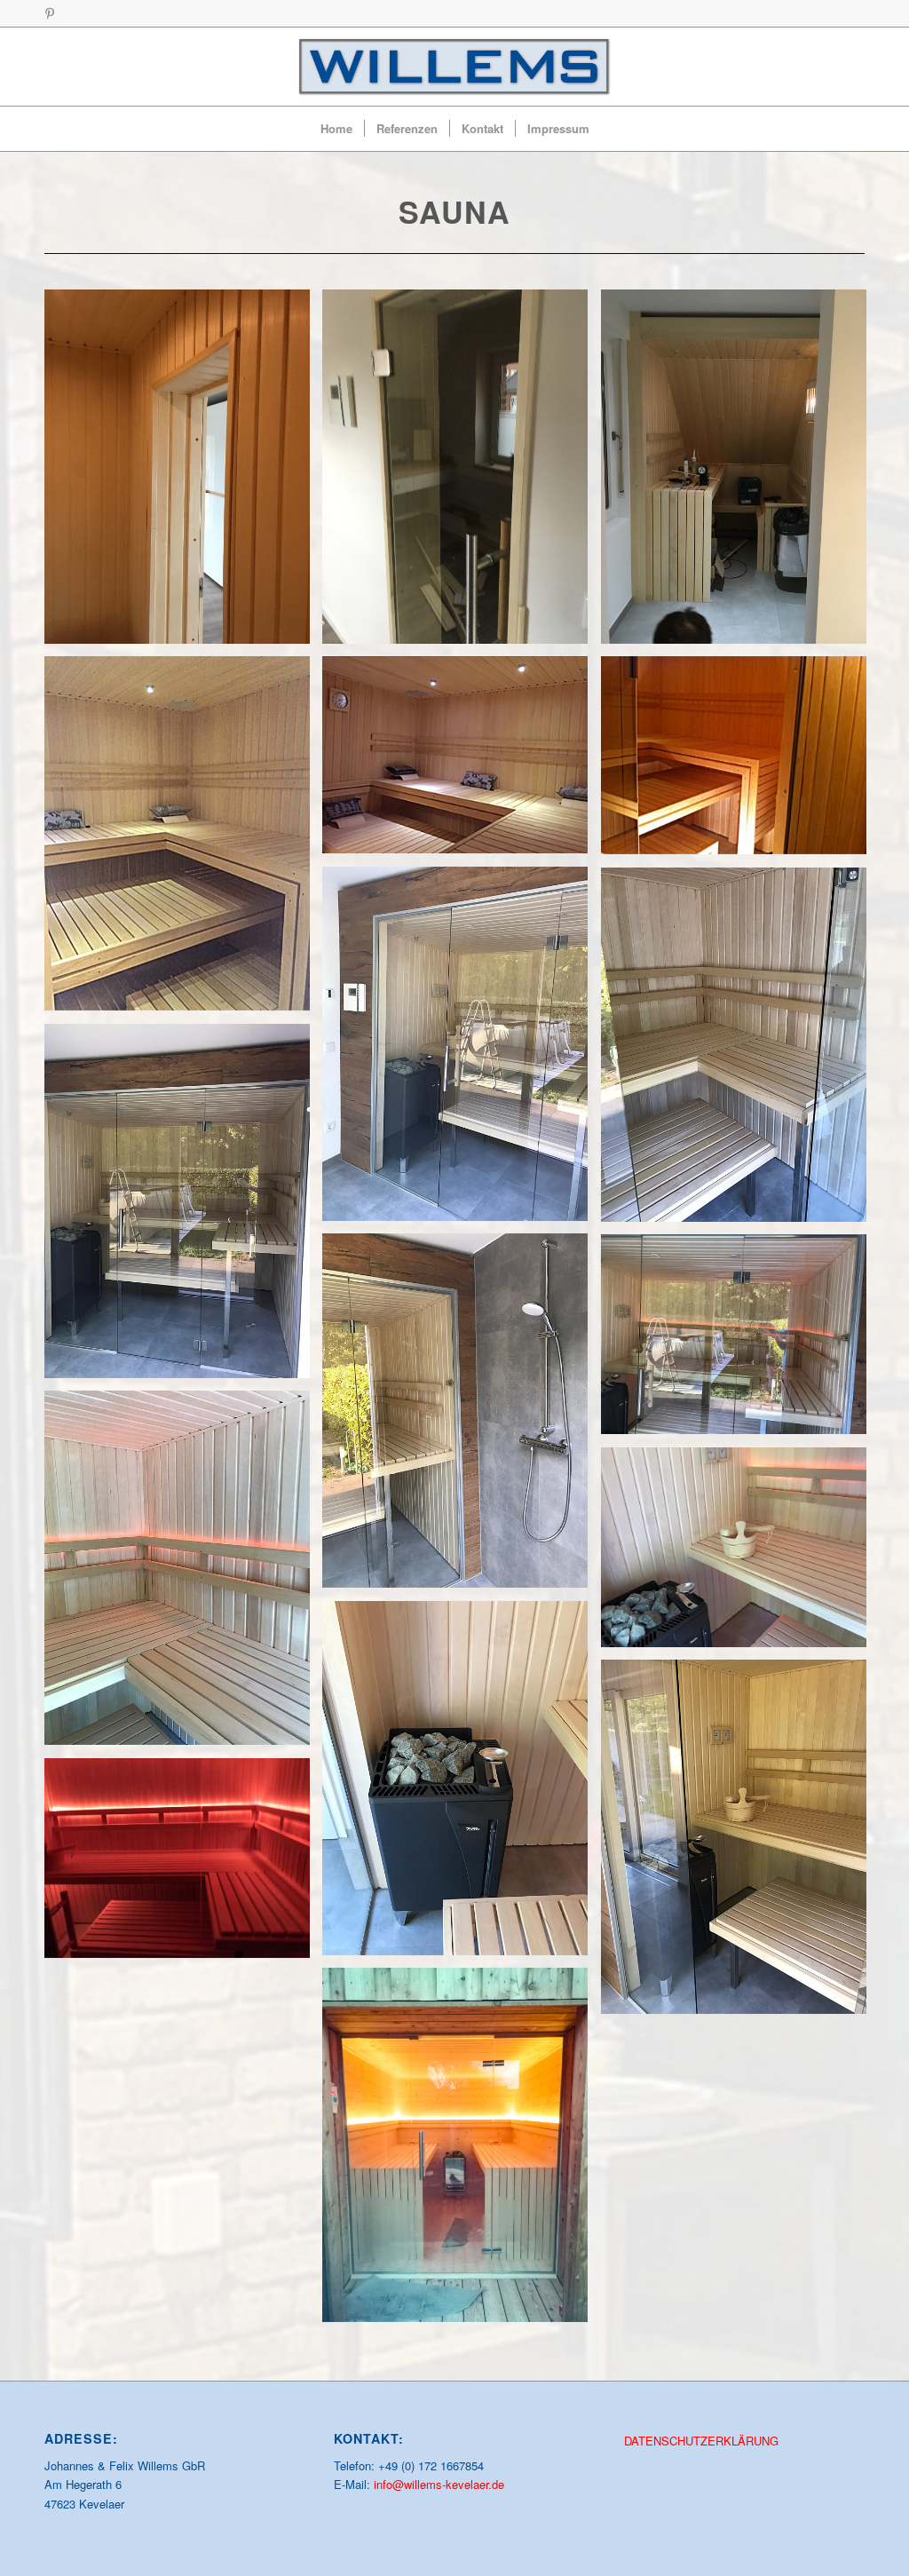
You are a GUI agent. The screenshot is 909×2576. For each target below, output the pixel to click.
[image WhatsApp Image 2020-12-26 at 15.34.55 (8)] (462, 1785)
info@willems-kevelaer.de (439, 2484)
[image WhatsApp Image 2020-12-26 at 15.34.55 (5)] (740, 1340)
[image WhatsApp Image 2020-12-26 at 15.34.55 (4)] (462, 1417)
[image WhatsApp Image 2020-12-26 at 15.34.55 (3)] (184, 1208)
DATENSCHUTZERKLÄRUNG (701, 2441)
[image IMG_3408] (462, 473)
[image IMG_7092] (740, 473)
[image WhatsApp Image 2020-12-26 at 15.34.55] (740, 1843)
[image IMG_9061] (740, 762)
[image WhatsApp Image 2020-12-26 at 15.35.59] (184, 1864)
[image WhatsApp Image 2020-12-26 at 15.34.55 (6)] (184, 1574)
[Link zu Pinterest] (50, 13)
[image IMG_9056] (184, 840)
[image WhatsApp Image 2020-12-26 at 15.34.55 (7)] (740, 1554)
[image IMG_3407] (184, 473)
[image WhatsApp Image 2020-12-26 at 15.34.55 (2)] (740, 1051)
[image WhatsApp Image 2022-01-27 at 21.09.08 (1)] (462, 2152)
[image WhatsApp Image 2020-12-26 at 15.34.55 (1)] (462, 1050)
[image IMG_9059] (462, 761)
